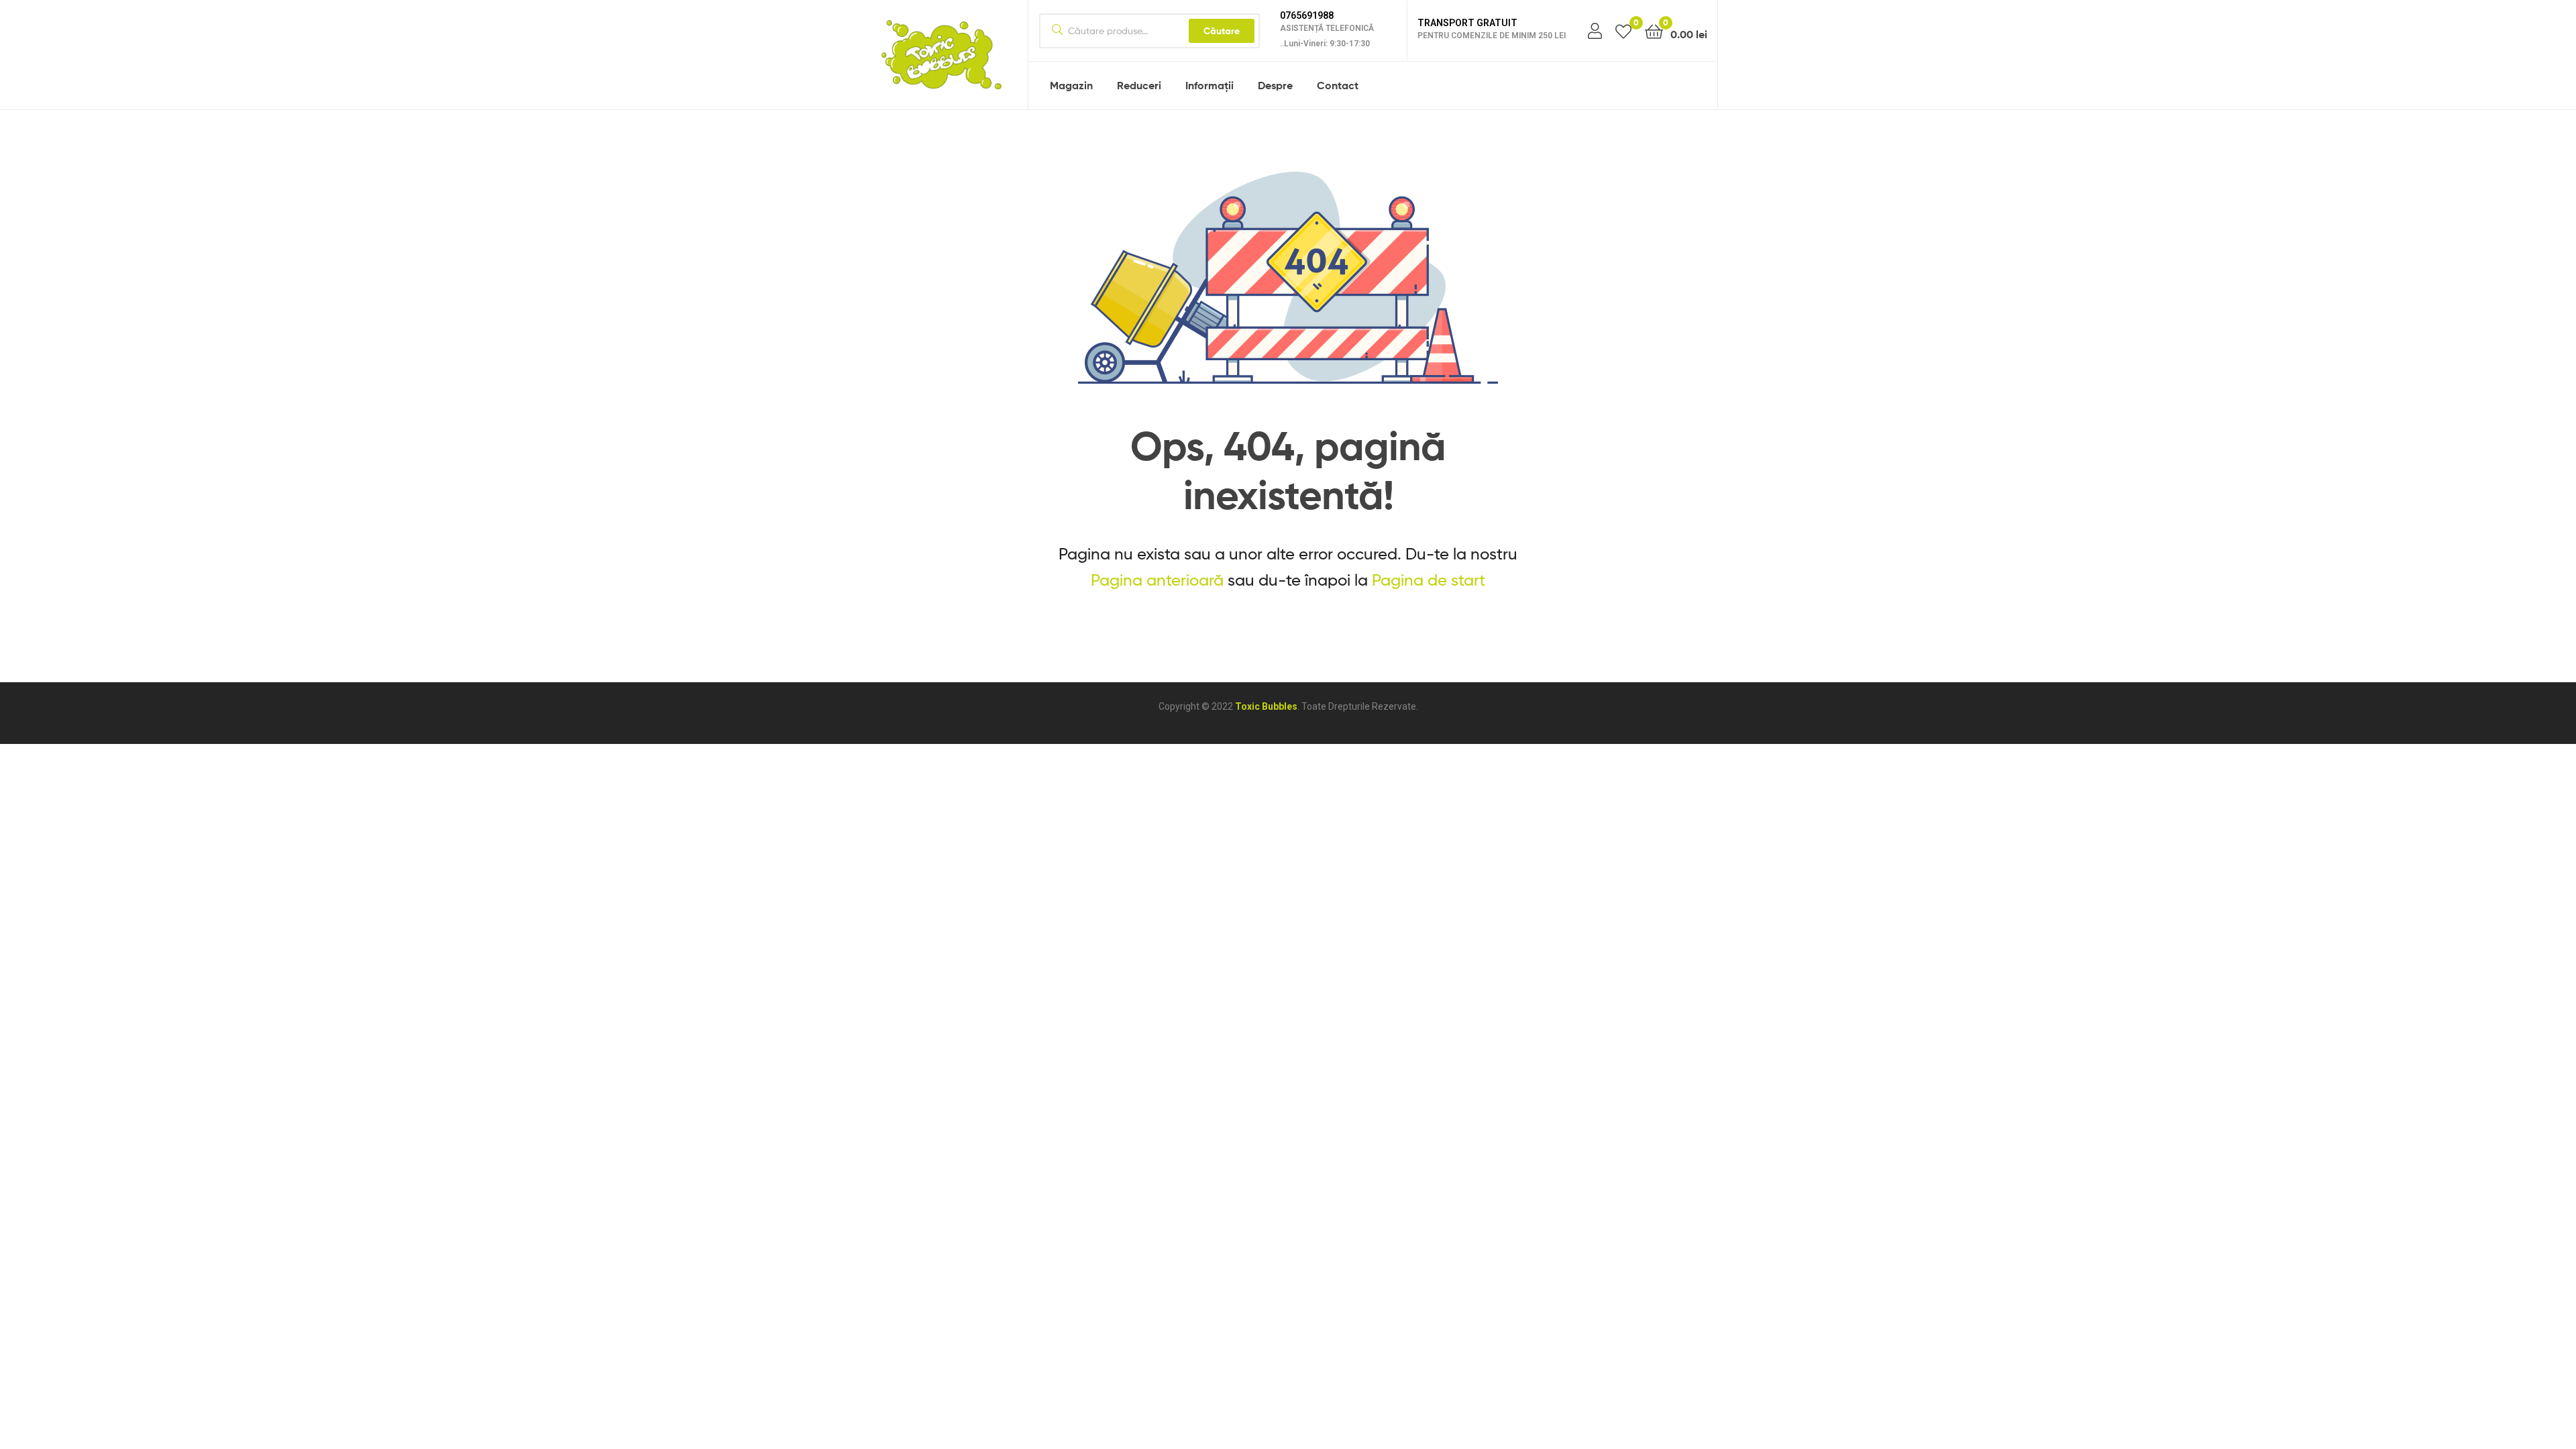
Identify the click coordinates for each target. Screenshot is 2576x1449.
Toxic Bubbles (1266, 706)
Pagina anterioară (1157, 580)
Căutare (1222, 31)
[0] (1623, 31)
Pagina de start (1429, 580)
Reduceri (1139, 85)
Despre (1275, 85)
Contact (1338, 85)
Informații (1210, 85)
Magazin (1071, 85)
